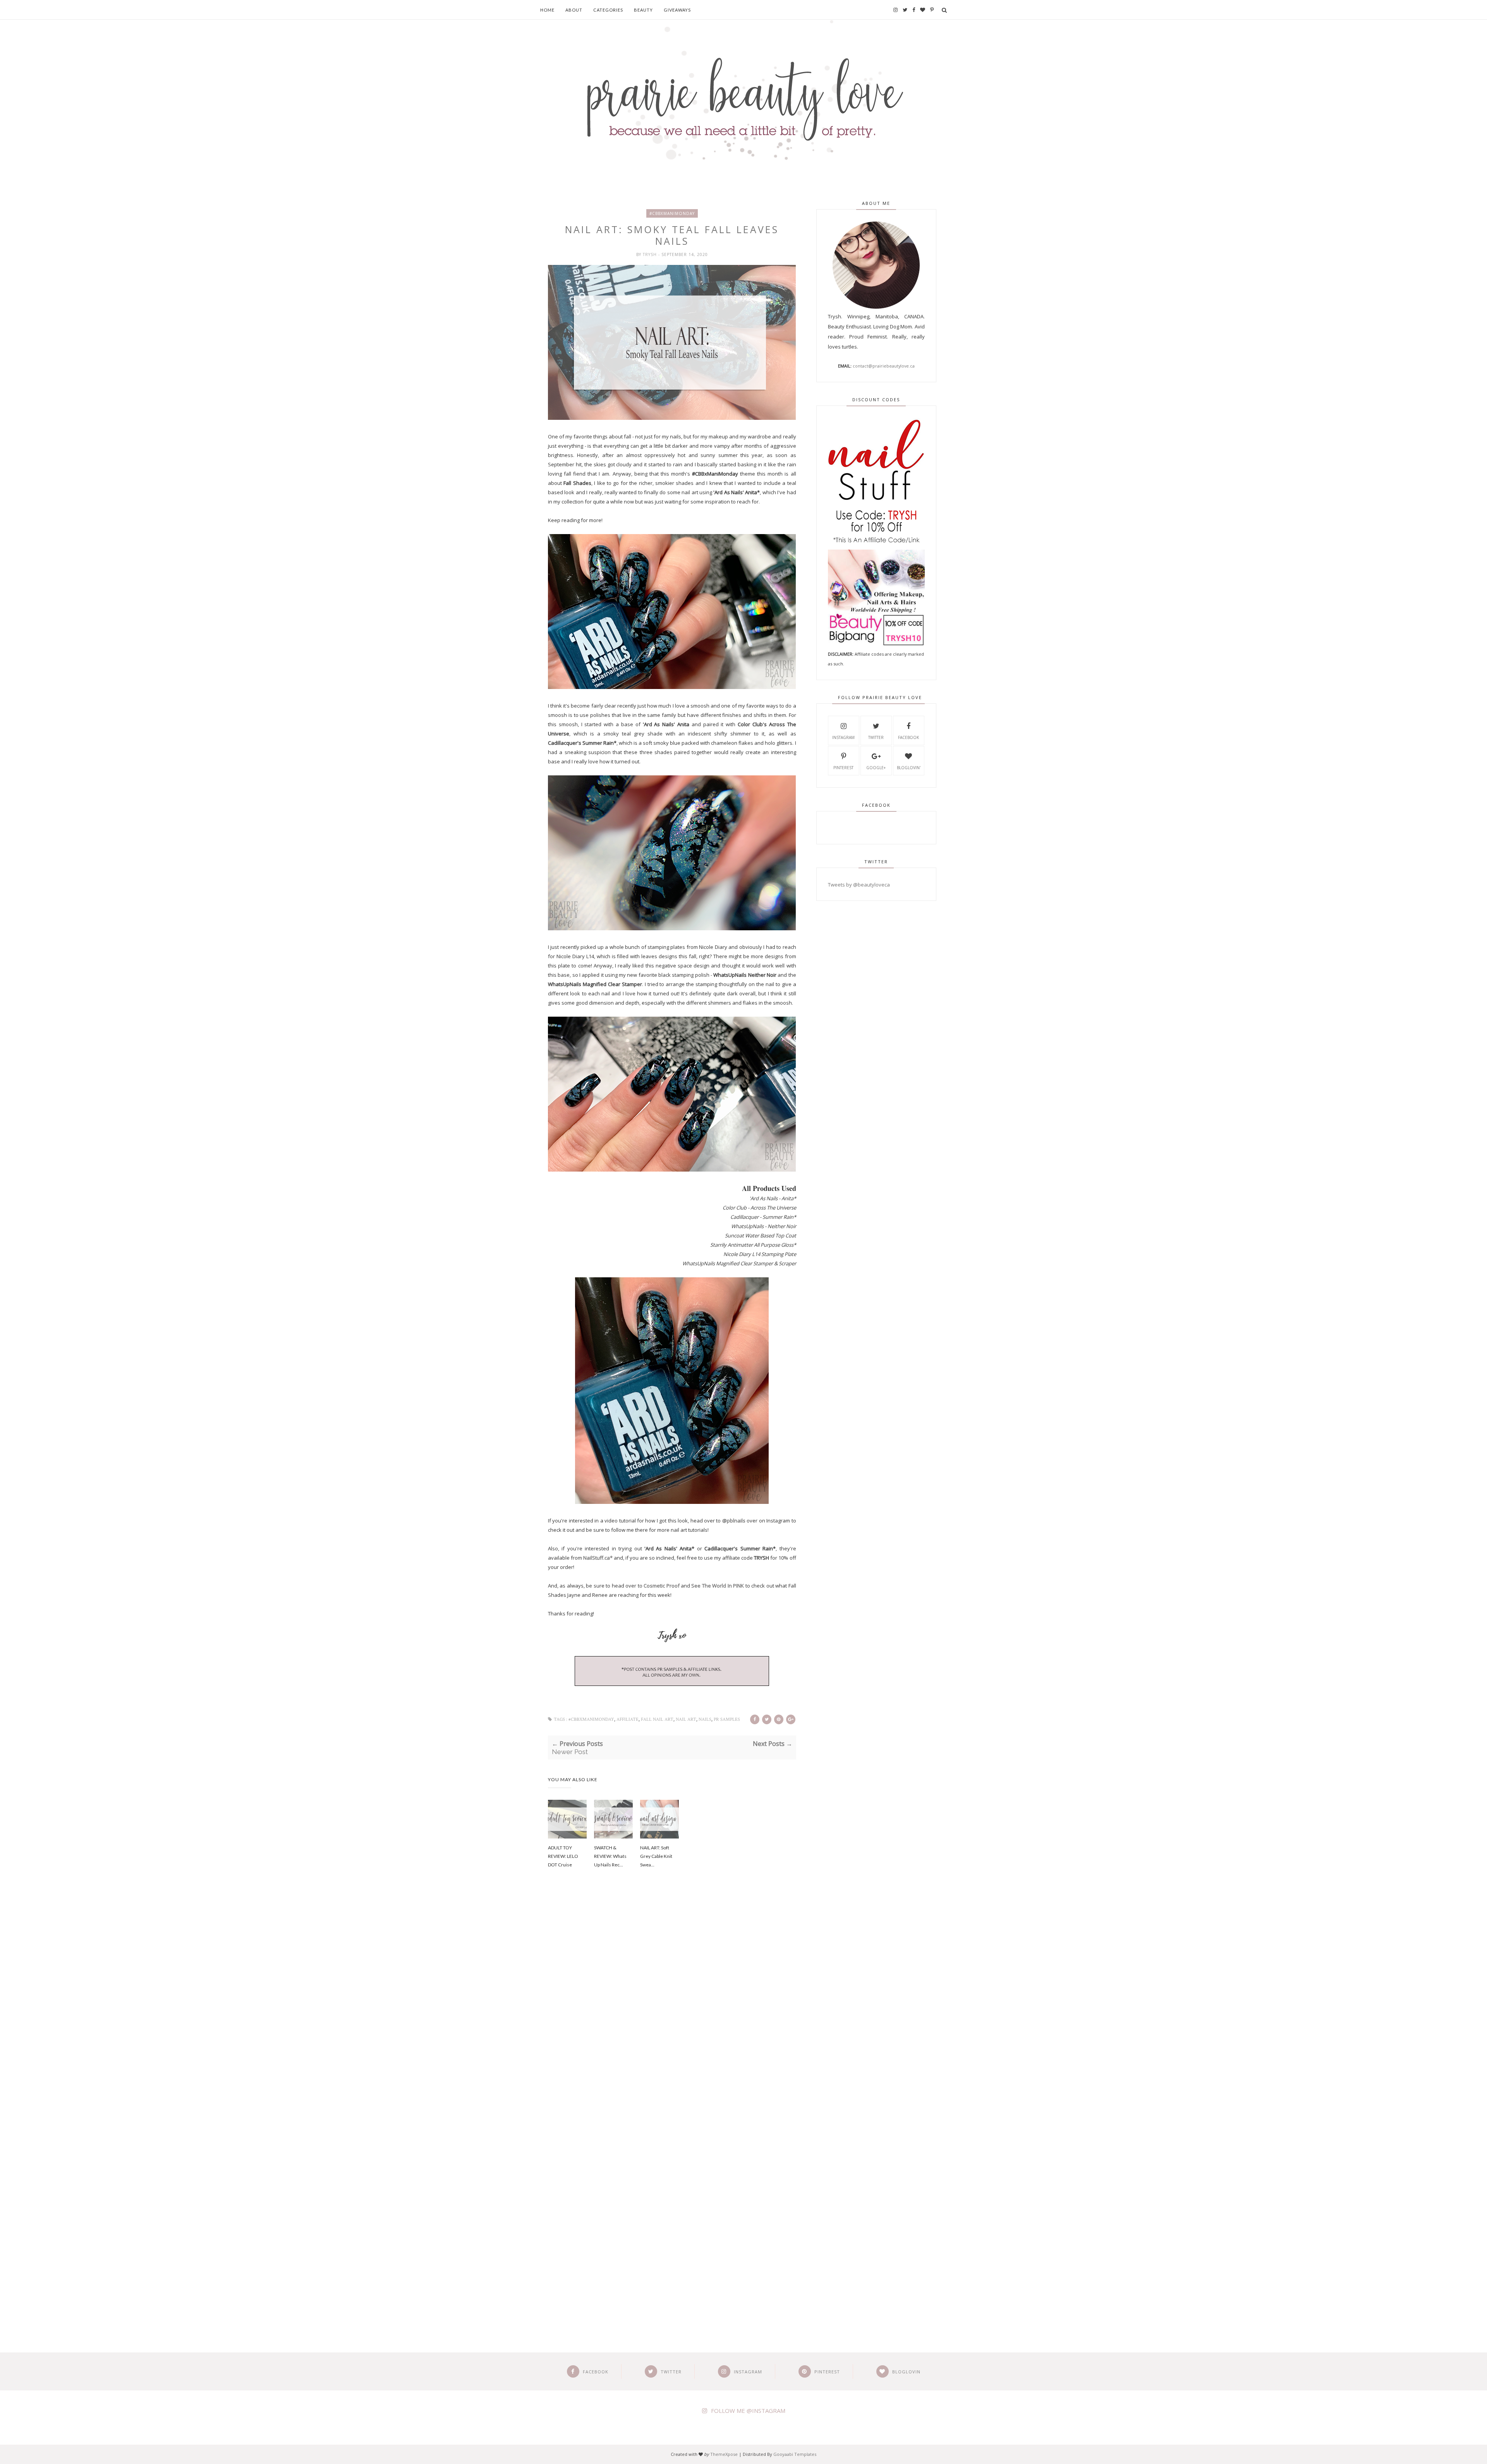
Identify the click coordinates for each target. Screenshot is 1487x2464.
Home (547, 10)
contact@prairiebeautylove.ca (884, 366)
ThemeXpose (724, 2454)
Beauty (643, 10)
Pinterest (843, 768)
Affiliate (628, 1719)
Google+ (876, 768)
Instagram (843, 737)
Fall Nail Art (657, 1719)
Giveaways (677, 10)
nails (705, 1719)
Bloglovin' (909, 768)
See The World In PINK (718, 1586)
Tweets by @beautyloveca (859, 885)
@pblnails (734, 1521)
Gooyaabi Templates (795, 2454)
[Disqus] (672, 2006)
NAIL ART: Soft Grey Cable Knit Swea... (656, 1856)
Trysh (651, 254)
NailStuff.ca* (598, 1558)
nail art (686, 1719)
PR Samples (727, 1719)
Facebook (908, 737)
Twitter (876, 737)
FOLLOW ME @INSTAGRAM (748, 2411)
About (574, 10)
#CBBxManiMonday (672, 213)
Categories (608, 10)
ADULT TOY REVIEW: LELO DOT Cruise (563, 1856)
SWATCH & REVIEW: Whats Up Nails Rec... (610, 1856)
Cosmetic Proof (661, 1586)
